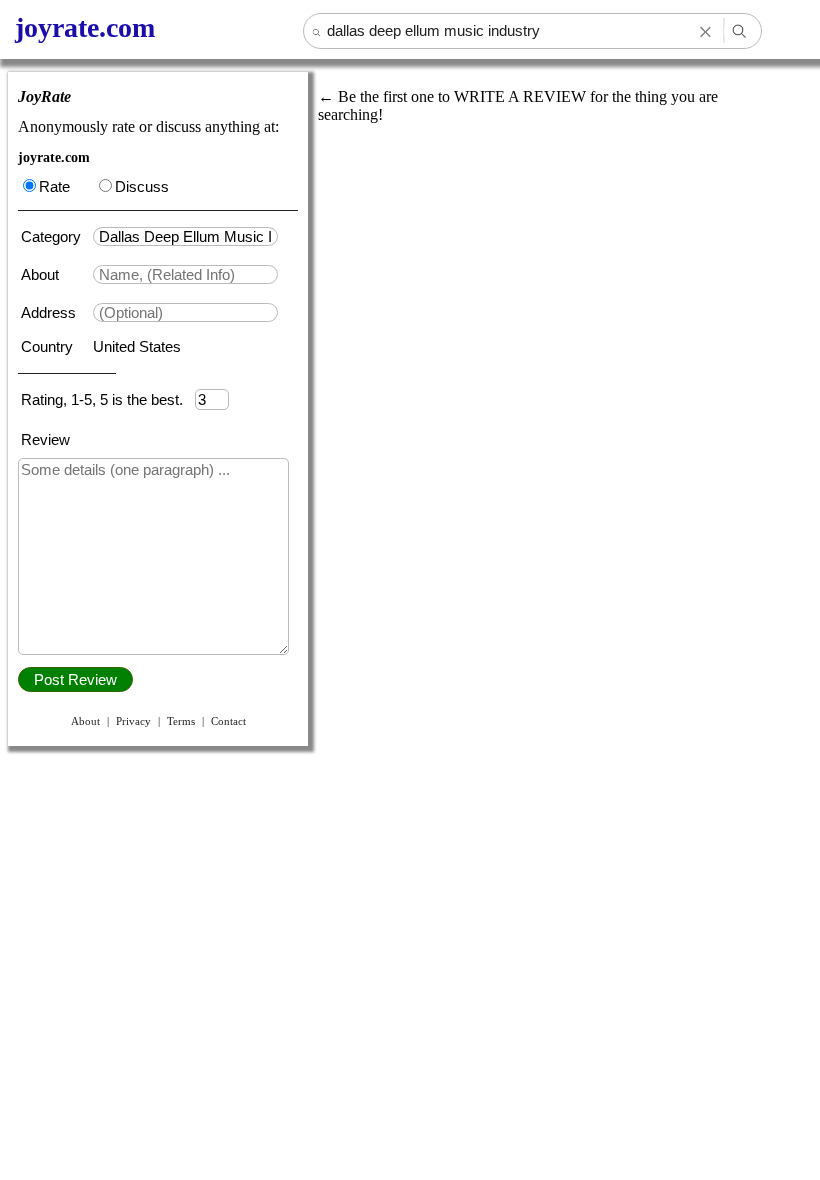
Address (50, 312)
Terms (181, 721)
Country (49, 346)
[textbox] (185, 236)
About (42, 274)
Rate (54, 186)
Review (45, 439)
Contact (228, 721)
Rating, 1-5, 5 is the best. (108, 399)
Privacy (133, 721)
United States (137, 346)
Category (55, 236)
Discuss (142, 186)
